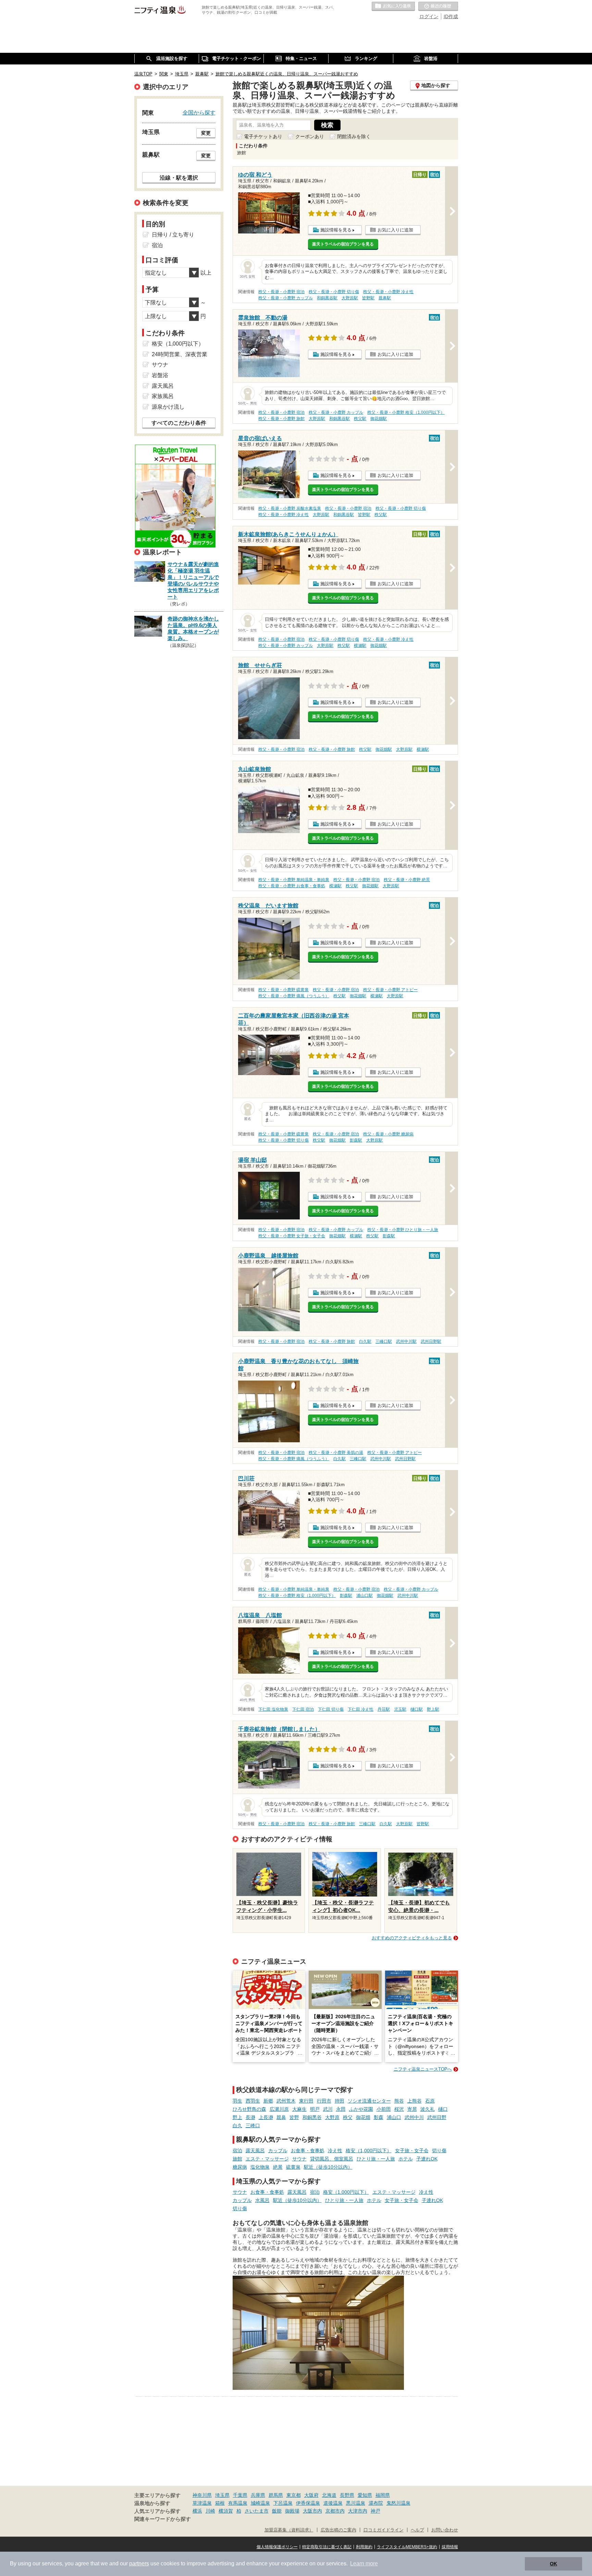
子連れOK (427, 2159)
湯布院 (376, 2503)
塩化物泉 (260, 2167)
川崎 (210, 2511)
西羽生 (253, 2101)
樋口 (443, 2109)
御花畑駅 (379, 419)
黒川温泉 (356, 2503)
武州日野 (437, 2117)
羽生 (237, 2101)
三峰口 (253, 2126)
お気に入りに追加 (395, 230)
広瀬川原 (279, 2109)
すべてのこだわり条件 (179, 423)
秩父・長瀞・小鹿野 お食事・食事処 (292, 886)
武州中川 (414, 2117)
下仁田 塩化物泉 (273, 1709)
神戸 (375, 2511)
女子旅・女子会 (412, 2151)
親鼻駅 (385, 298)
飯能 (277, 2511)
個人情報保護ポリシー (277, 2547)
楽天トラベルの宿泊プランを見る (343, 244)
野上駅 (433, 1709)
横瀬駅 (360, 646)
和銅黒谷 (312, 2117)
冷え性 (335, 2151)
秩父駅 (360, 419)
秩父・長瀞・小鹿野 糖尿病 (388, 1134)
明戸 (315, 2109)
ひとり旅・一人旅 (376, 2159)
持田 (340, 2101)
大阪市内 (312, 2511)
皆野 (294, 2117)
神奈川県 (202, 2495)
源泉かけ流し (168, 407)
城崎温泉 (260, 2503)
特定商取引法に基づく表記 (327, 2547)
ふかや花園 (361, 2109)
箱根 (220, 2503)
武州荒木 (286, 2101)
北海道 (329, 2495)
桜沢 (399, 2109)
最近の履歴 (438, 7)
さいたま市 (257, 2511)
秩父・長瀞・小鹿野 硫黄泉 (283, 990)
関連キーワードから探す (163, 2519)
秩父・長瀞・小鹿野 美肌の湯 (336, 1453)
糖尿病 (240, 2167)
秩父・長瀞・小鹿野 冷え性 (388, 292)
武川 (328, 2109)
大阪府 (311, 2495)
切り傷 (439, 2151)
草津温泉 (202, 2503)
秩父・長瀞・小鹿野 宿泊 (281, 292)
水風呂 (262, 2200)
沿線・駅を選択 (179, 178)
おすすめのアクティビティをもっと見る (412, 1938)
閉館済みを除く (354, 136)
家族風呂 (163, 396)
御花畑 (363, 2117)
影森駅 (356, 1140)
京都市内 (335, 2511)
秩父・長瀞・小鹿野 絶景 (407, 880)
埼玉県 (222, 2495)
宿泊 (237, 2151)
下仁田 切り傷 (331, 1709)
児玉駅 (400, 1709)
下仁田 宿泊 (303, 1709)
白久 (237, 2126)
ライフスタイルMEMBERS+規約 (407, 2547)
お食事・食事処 (308, 2151)
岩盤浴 (160, 375)
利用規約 (364, 2547)
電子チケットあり (263, 136)
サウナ (299, 2159)
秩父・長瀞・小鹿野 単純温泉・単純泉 (294, 880)
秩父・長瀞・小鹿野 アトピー (390, 990)
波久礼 (428, 2109)
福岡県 (383, 2495)
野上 (237, 2117)
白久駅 (365, 1341)
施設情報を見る (336, 230)
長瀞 (250, 2117)
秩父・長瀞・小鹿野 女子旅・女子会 (292, 1236)
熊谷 (399, 2101)
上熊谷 (415, 2101)
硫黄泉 (293, 2167)
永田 (341, 2109)
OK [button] (553, 2564)
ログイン (429, 16)
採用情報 (450, 2547)
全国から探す (199, 112)
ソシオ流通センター (369, 2101)
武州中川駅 (406, 1341)
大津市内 (358, 2511)
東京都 (294, 2495)
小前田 (384, 2109)
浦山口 (394, 2117)
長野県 (347, 2495)
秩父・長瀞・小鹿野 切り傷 (334, 292)
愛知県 (365, 2495)
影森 (379, 2117)
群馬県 (276, 2495)
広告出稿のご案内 (338, 2530)
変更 (206, 133)
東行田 (306, 2101)
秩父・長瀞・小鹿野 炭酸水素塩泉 (290, 508)
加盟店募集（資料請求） (289, 2530)
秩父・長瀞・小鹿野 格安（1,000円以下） (406, 412)
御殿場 (292, 2511)
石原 (430, 2101)
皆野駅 (368, 298)
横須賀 (226, 2511)
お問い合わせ (445, 2530)
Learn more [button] (364, 2563)
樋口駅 (417, 1709)
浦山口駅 (365, 1596)
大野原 (332, 2117)
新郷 (268, 2101)
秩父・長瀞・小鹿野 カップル (286, 298)
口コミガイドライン (384, 2530)
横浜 (197, 2511)
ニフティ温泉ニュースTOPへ (423, 2069)
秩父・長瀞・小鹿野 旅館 (281, 419)
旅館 (237, 2159)
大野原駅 (350, 298)
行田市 (324, 2101)
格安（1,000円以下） (369, 2151)
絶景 (278, 2167)
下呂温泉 (283, 2503)
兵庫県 (258, 2495)
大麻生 (299, 2109)
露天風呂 (255, 2151)
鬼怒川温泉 (398, 2503)
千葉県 (240, 2495)
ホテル (406, 2159)
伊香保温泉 (308, 2503)
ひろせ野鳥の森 (249, 2109)
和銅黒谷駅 (327, 298)
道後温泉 (333, 2503)
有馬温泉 (238, 2503)
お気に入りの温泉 (393, 7)
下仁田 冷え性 (361, 1709)
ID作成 (451, 16)
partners (139, 2563)
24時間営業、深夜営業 (180, 354)
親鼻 (281, 2117)
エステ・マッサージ (267, 2159)
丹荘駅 (384, 1709)
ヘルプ (417, 2530)
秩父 (348, 2117)
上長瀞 (266, 2117)
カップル (278, 2151)
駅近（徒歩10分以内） (328, 2167)
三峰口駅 (384, 1341)
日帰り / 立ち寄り (173, 235)
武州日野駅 (431, 1341)
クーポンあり (310, 136)
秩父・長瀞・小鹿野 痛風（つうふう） (294, 996)
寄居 (412, 2109)
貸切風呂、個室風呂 (332, 2159)
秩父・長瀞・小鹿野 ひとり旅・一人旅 (403, 1230)
